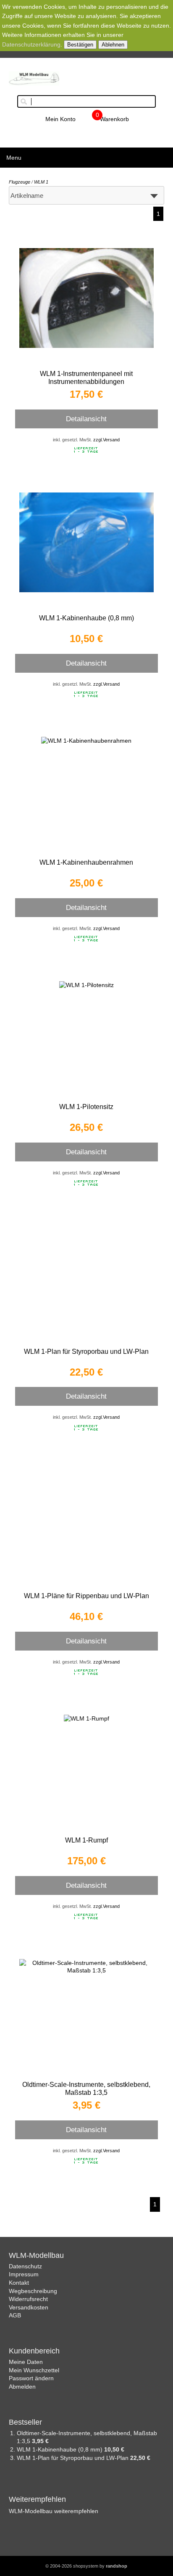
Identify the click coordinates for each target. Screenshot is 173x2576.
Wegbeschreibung (33, 2291)
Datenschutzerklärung (31, 44)
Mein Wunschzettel (34, 2370)
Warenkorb (114, 119)
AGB (15, 2315)
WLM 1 (41, 182)
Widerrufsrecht (28, 2299)
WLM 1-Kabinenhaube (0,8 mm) (86, 618)
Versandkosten (29, 2307)
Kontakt (19, 2283)
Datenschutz (25, 2266)
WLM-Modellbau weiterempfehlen (54, 2511)
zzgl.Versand (106, 440)
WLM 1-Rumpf (86, 1840)
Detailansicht (86, 419)
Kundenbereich (34, 2351)
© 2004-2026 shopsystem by (86, 2566)
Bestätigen (80, 45)
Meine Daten (26, 2362)
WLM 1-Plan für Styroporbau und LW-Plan (86, 1351)
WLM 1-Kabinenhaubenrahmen (86, 862)
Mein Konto (60, 119)
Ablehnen (113, 45)
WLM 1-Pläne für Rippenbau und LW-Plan (86, 1596)
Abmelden (22, 2387)
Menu (14, 158)
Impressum (24, 2274)
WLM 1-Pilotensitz (86, 1107)
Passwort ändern (31, 2378)
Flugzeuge (20, 182)
